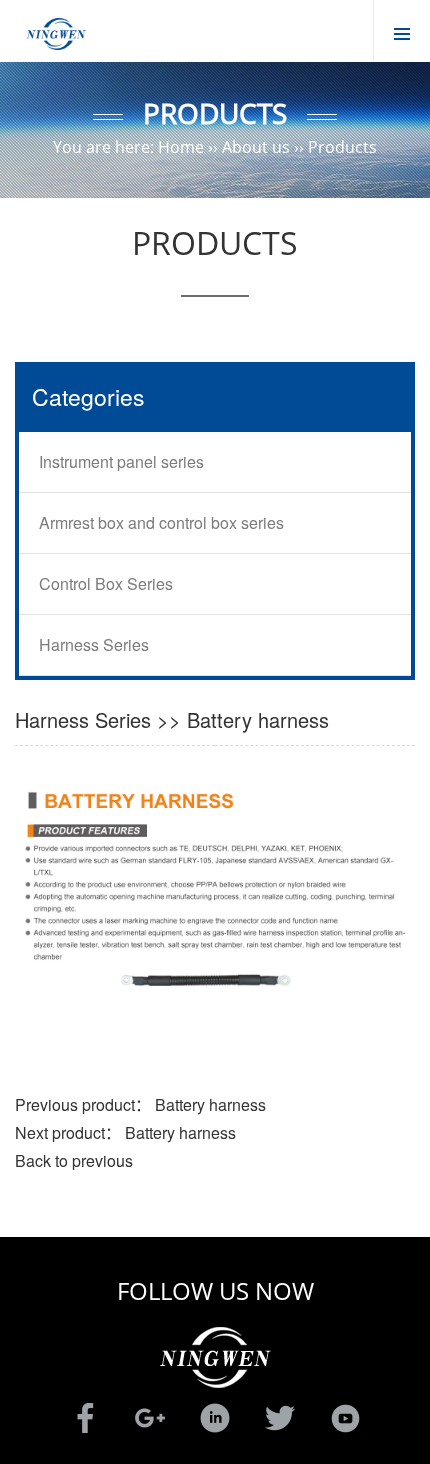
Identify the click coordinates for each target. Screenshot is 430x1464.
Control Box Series (106, 583)
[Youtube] (345, 1416)
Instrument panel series (121, 461)
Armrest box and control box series (161, 522)
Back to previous (74, 1160)
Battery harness (210, 1104)
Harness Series (94, 644)
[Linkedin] (215, 1416)
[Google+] (150, 1416)
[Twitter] (280, 1416)
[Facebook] (85, 1416)
